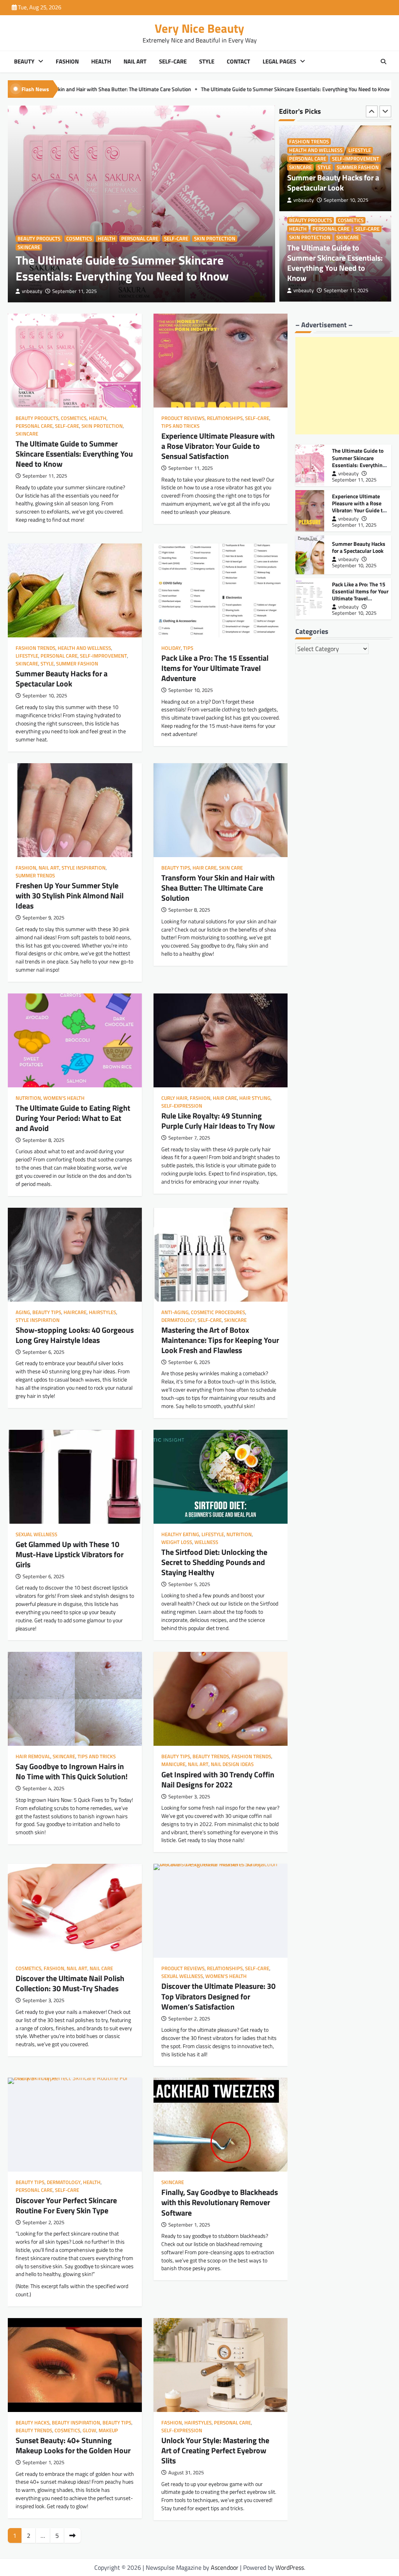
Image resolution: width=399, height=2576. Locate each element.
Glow (89, 2430)
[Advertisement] (347, 386)
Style (207, 62)
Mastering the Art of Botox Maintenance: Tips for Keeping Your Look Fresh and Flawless (220, 1340)
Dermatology (178, 1320)
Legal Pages (279, 62)
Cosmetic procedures (218, 1312)
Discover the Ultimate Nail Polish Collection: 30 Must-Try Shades (70, 1983)
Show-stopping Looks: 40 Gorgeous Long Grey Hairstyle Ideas (75, 1335)
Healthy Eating (180, 1534)
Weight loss (177, 1542)
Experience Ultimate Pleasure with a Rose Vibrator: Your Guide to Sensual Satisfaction (144, 89)
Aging (23, 1312)
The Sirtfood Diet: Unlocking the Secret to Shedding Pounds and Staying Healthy (214, 1562)
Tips (188, 648)
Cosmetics (79, 239)
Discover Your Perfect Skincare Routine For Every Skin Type (66, 2205)
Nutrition (28, 1098)
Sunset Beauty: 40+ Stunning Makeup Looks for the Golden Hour (73, 2445)
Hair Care (205, 868)
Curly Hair (174, 1098)
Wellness (206, 1542)
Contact (238, 62)
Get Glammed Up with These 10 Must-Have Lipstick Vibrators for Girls (70, 1554)
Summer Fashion (77, 664)
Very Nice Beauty (199, 28)
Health (101, 62)
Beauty (24, 62)
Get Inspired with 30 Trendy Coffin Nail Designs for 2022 (218, 1779)
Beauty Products (39, 239)
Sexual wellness (36, 1534)
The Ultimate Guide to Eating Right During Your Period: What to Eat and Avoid (73, 1118)
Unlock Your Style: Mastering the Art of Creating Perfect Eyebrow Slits (215, 2450)
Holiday (171, 648)
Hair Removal (33, 1756)
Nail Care (101, 1968)
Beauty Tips (176, 868)
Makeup (108, 2430)
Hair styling (255, 1098)
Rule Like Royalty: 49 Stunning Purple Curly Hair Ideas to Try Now (218, 1121)
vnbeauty (32, 291)
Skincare (29, 247)
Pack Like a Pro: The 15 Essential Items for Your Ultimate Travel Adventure (215, 668)
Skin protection (215, 239)
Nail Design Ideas (232, 1764)
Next (72, 2535)
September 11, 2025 (74, 291)
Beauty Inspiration (76, 2423)
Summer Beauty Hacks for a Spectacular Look (307, 89)
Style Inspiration (84, 868)
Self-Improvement (103, 656)
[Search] (383, 62)
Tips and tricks (338, 237)
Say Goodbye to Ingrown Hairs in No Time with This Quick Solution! (72, 1771)
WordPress (290, 2567)
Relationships (356, 229)
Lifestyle (27, 656)
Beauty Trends (211, 1756)
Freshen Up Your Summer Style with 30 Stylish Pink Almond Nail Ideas (70, 895)
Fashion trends (35, 648)
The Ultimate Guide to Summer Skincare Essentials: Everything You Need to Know (122, 268)
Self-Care (173, 62)
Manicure (173, 1764)
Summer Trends (35, 876)
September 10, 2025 (354, 565)
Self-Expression (182, 1106)
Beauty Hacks (33, 2423)
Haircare (75, 1312)
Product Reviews (311, 229)
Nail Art (135, 62)
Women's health (64, 1098)
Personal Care (140, 239)
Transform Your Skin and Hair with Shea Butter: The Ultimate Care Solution (218, 888)
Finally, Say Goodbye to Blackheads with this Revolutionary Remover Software (220, 2202)
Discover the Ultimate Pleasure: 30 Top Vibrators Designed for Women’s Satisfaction (218, 1996)
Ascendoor (225, 2567)
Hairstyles (102, 1312)
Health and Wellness (84, 648)
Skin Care (231, 868)
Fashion (67, 62)
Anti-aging (175, 1312)
